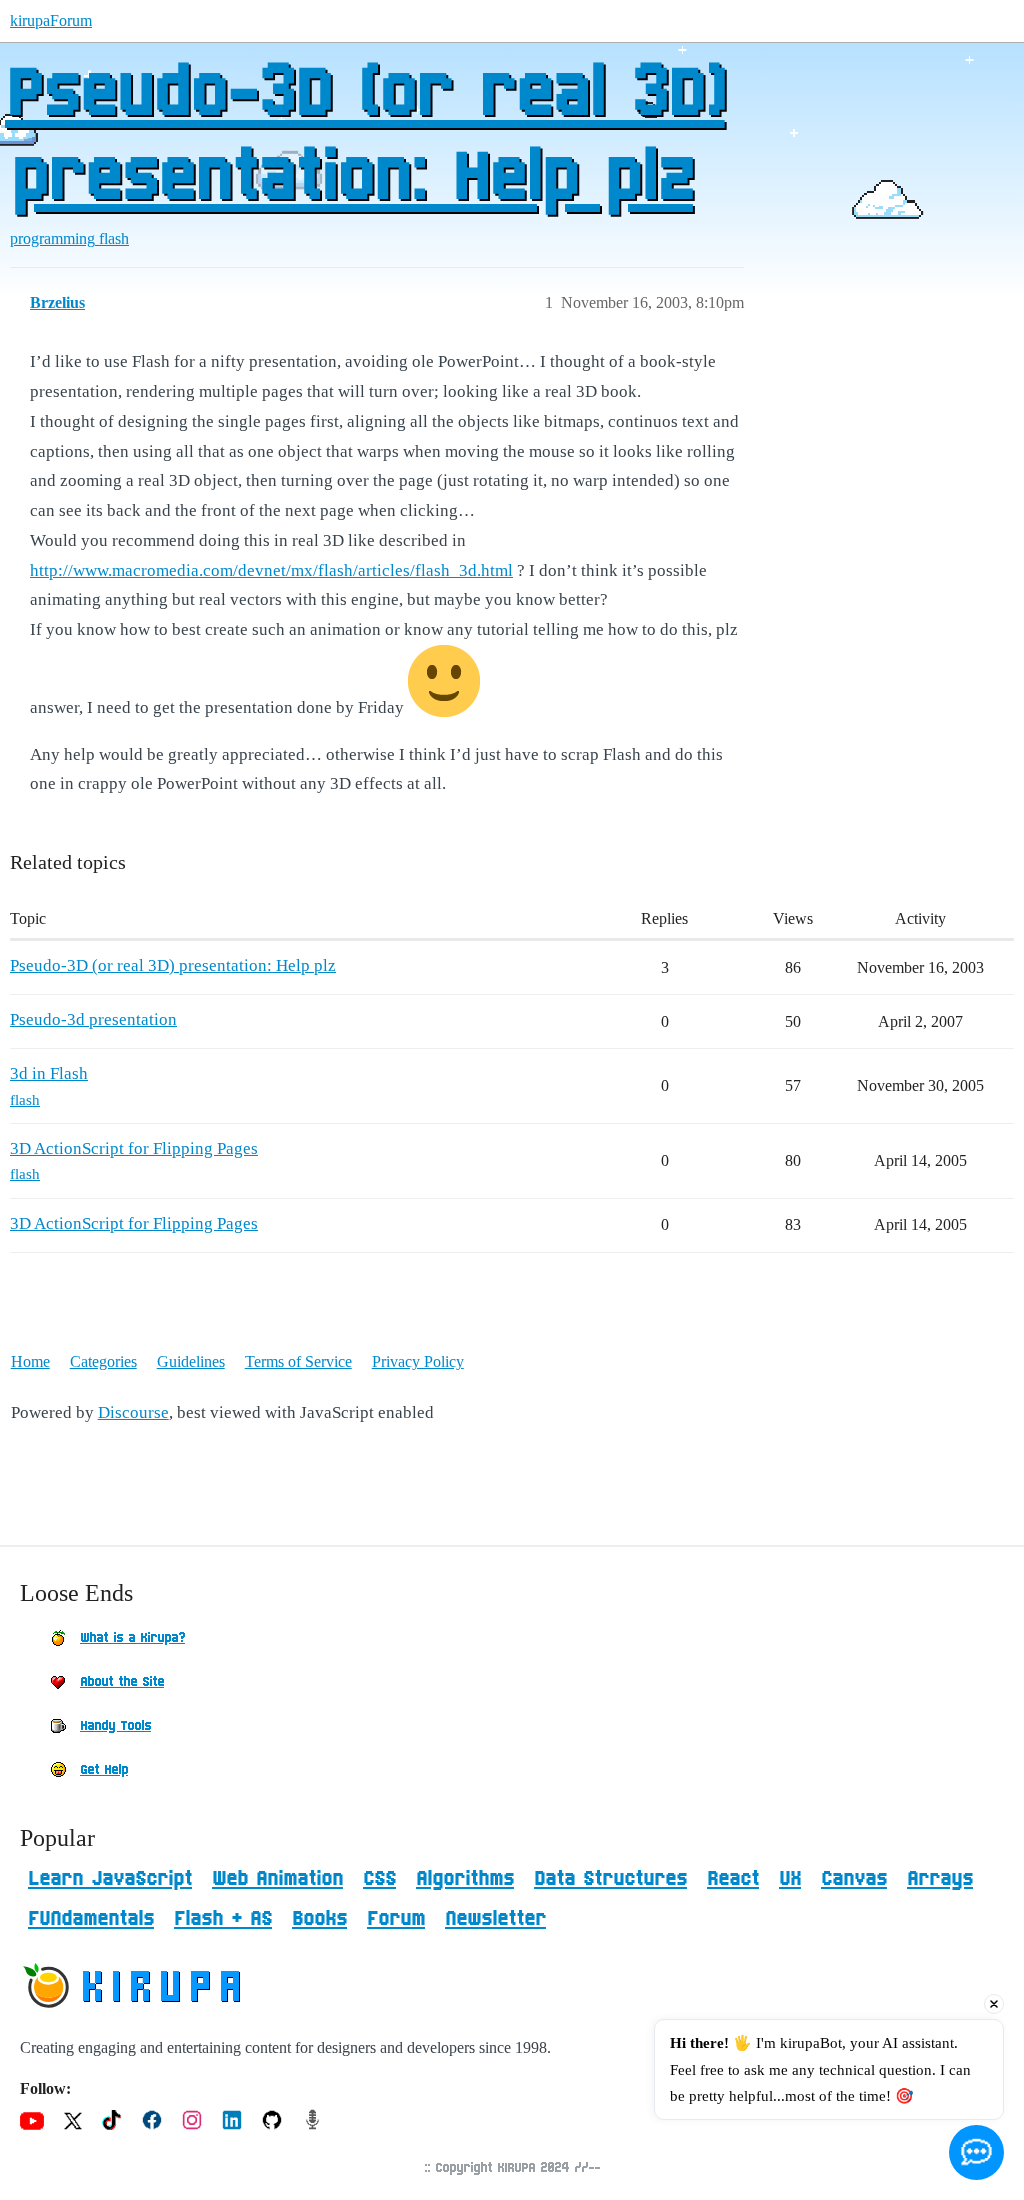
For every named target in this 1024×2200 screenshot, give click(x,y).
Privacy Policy (418, 1361)
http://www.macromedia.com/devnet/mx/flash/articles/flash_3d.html (271, 570)
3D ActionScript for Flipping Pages (134, 1148)
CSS (379, 1879)
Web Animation (277, 1879)
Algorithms (465, 1879)
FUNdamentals (91, 1919)
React (733, 1879)
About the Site (122, 1682)
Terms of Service (298, 1361)
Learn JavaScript (110, 1879)
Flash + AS (223, 1919)
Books (319, 1919)
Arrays (940, 1879)
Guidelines (191, 1361)
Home (30, 1361)
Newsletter (495, 1919)
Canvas (854, 1879)
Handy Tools (115, 1726)
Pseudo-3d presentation (93, 1019)
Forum (396, 1919)
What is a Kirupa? (132, 1638)
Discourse (133, 1412)
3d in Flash (49, 1073)
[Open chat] (976, 2152)
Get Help (104, 1770)
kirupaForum (51, 20)
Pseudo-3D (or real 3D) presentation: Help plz (365, 137)
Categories (103, 1361)
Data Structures (610, 1879)
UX (790, 1879)
